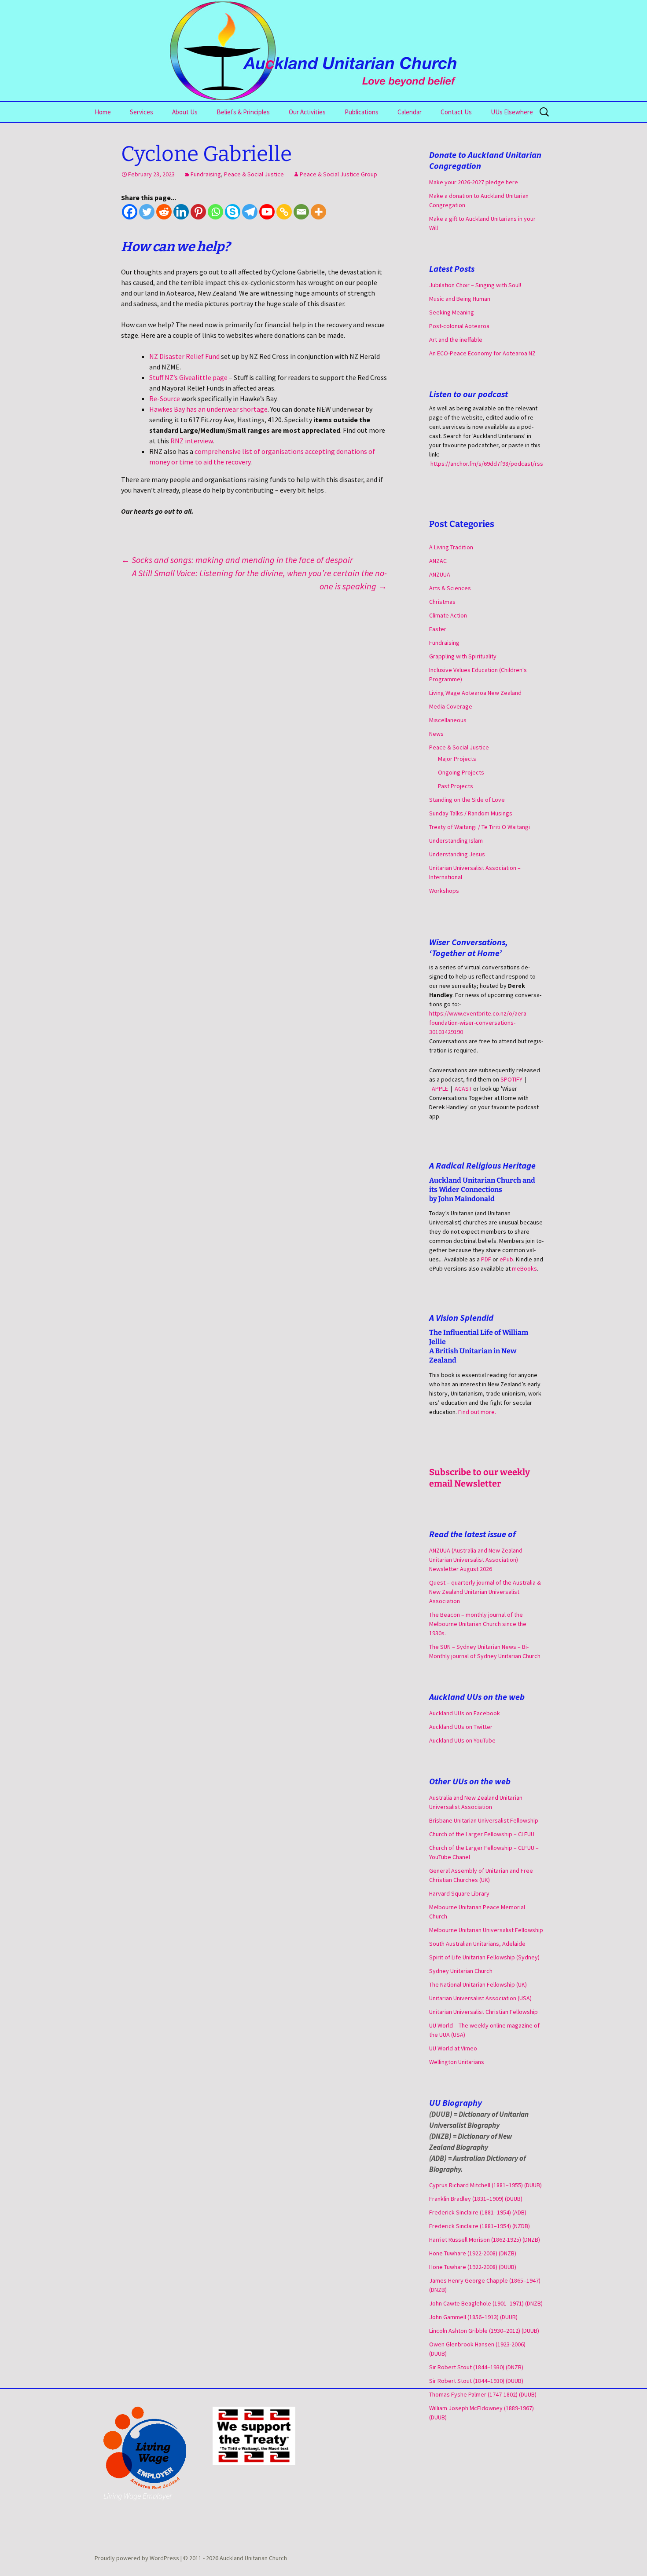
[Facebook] (130, 212)
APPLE (440, 1089)
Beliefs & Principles (243, 112)
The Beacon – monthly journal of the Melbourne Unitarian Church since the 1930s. (478, 1624)
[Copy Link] (284, 212)
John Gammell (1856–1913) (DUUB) (473, 2317)
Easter (438, 629)
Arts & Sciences (450, 588)
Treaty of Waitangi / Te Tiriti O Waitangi (480, 827)
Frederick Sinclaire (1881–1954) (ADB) (478, 2212)
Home (103, 112)
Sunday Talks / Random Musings (471, 813)
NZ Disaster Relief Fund (184, 356)
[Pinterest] (198, 212)
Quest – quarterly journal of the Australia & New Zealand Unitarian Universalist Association (485, 1592)
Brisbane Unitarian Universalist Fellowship (484, 1820)
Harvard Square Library (459, 1893)
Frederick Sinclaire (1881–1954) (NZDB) (480, 2226)
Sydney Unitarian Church (461, 1971)
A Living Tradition (451, 547)
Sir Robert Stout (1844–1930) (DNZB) (476, 2367)
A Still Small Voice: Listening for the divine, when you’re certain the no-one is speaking (259, 579)
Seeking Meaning (452, 312)
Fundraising (206, 174)
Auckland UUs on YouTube (462, 1740)
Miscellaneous (448, 720)
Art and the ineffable (456, 340)
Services (142, 112)
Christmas (442, 602)
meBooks (524, 1268)
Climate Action (448, 615)
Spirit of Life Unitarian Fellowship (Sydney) (484, 1957)
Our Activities (307, 112)
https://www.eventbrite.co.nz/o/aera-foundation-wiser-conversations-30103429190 (479, 1023)
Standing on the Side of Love (467, 800)
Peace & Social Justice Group (338, 174)
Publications (362, 112)
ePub (506, 1259)
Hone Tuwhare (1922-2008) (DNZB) (473, 2253)
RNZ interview (191, 441)
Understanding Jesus (457, 854)
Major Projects (457, 759)
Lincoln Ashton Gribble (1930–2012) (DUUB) (484, 2331)
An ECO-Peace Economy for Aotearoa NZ (482, 353)
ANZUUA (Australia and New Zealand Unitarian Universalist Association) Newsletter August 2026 (476, 1560)
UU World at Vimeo (453, 2048)
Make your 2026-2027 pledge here (474, 182)
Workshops (444, 891)
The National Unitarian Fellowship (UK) (478, 1984)
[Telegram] (250, 212)
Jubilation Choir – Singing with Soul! (475, 285)
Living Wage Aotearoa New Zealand (475, 693)
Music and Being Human (460, 299)
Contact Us (456, 112)
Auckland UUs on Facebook (465, 1713)
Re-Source (165, 398)
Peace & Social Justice (254, 174)
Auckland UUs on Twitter (461, 1727)
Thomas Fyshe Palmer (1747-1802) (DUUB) (483, 2394)
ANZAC (438, 561)
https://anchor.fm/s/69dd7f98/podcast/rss (487, 464)
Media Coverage (451, 706)
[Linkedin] (181, 212)
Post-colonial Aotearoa (459, 326)
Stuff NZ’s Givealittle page (188, 377)
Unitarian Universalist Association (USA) (480, 1998)
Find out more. (477, 1412)
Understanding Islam (456, 840)
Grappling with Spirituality (463, 656)
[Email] (301, 212)
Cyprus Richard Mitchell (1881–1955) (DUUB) (485, 2185)
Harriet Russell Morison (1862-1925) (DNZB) (485, 2240)
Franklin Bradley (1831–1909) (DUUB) (476, 2199)
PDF (486, 1259)
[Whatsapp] (215, 212)
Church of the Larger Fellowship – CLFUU (482, 1834)
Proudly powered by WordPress (138, 2558)
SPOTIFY (511, 1079)
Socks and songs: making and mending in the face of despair (237, 560)
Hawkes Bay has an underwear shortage (208, 409)
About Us (185, 112)
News (436, 734)
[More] (318, 212)
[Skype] (233, 212)
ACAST (463, 1089)
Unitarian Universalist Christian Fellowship (483, 2012)
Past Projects (456, 786)
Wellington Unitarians (457, 2062)
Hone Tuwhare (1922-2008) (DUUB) (473, 2267)
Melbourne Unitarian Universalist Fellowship (486, 1930)
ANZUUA (440, 574)
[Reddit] (164, 212)
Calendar (410, 112)
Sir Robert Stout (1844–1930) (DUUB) (476, 2381)
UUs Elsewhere (512, 112)
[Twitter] (147, 212)
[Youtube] (267, 212)
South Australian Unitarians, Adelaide (477, 1944)
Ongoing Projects (461, 772)
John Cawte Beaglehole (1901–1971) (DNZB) (486, 2303)
